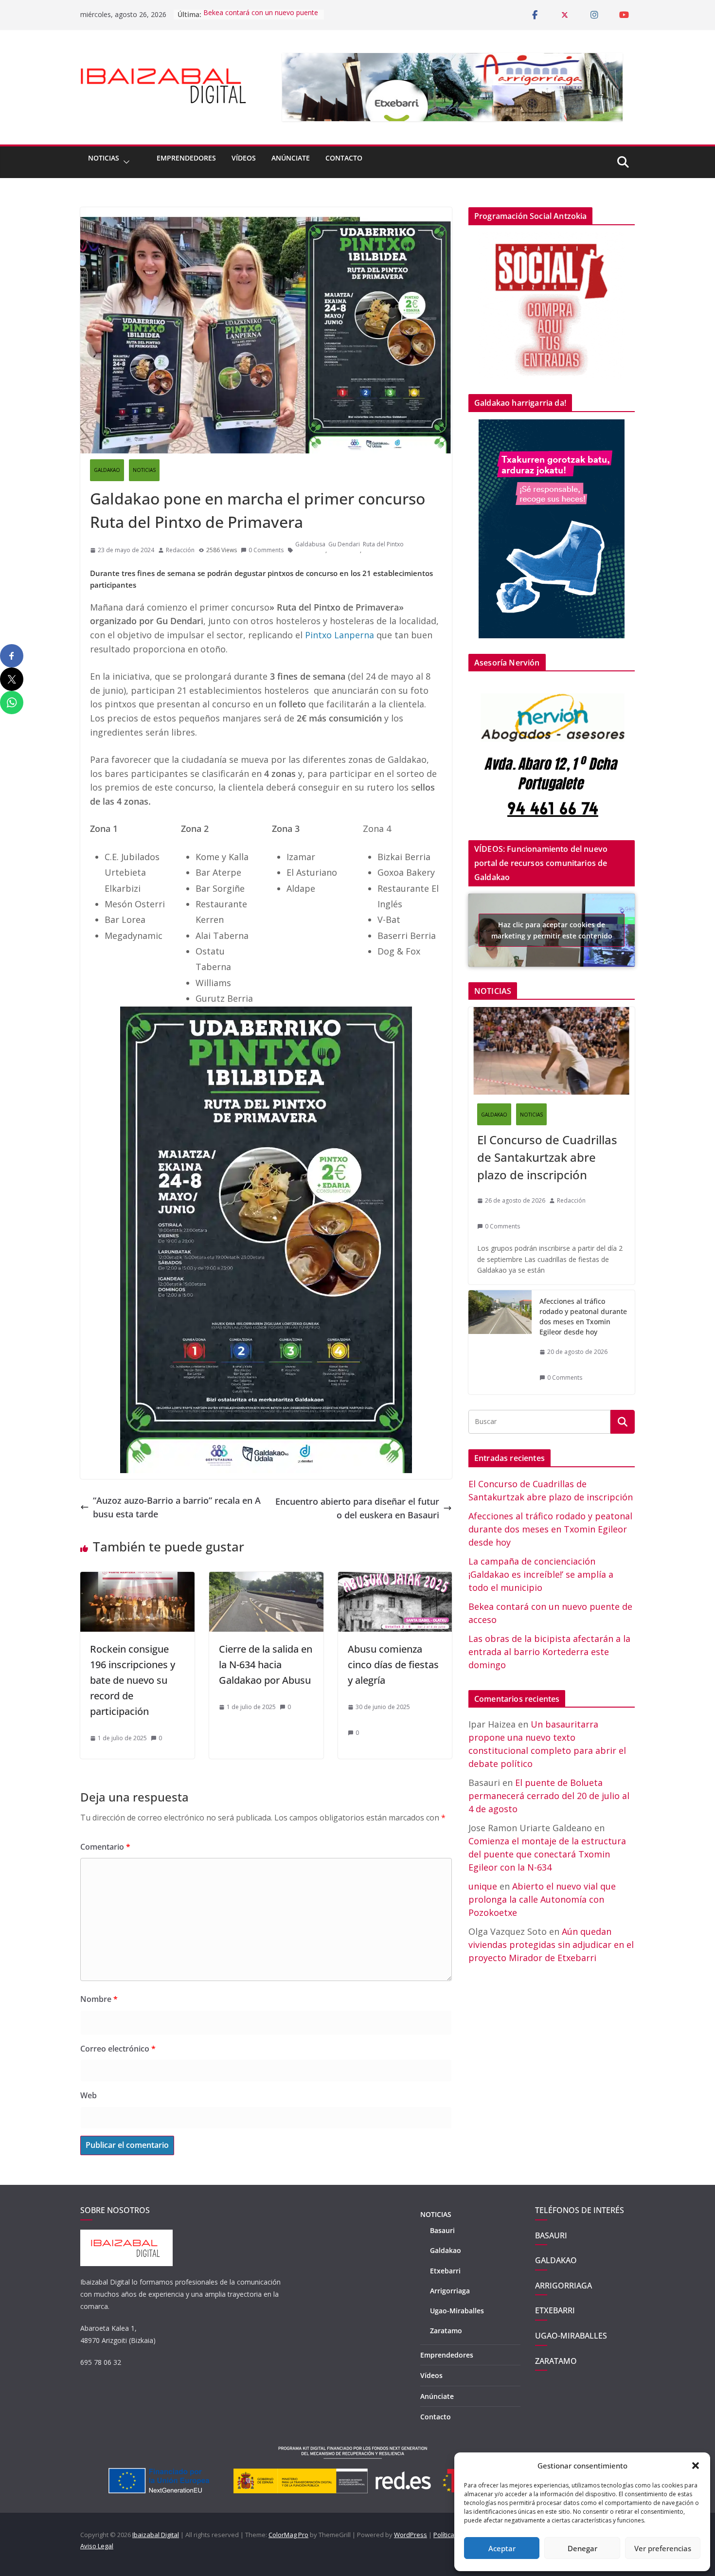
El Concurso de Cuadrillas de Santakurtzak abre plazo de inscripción (547, 1157)
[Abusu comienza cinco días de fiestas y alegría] (395, 1579)
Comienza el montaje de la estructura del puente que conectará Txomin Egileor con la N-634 (547, 1854)
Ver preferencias (663, 2548)
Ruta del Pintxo (383, 544)
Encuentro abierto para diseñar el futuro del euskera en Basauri (357, 1508)
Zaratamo (446, 2331)
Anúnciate (291, 158)
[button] (696, 2466)
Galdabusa (310, 544)
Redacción (180, 550)
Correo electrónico (118, 2049)
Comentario (105, 1847)
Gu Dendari (344, 544)
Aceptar (502, 2548)
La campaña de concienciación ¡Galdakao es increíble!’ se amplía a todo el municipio (541, 1574)
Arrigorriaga (450, 2291)
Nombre (99, 1999)
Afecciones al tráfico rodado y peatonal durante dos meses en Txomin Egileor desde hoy (583, 1316)
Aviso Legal (97, 2546)
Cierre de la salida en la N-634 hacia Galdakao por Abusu (266, 1665)
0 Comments (266, 550)
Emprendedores (186, 158)
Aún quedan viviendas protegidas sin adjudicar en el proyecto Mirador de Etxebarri (551, 1945)
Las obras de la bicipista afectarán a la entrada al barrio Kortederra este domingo (549, 1652)
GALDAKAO (107, 470)
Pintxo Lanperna (340, 635)
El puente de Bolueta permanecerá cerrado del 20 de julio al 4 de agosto (549, 1796)
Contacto (344, 158)
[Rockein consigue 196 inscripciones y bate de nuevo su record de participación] (137, 1579)
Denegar (582, 2548)
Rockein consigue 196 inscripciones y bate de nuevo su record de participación (133, 1680)
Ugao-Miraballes (457, 2311)
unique (483, 1886)
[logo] (126, 2235)
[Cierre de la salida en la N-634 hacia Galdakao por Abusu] (266, 1579)
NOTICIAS (104, 158)
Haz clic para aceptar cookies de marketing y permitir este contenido (552, 930)
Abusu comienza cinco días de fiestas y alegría (393, 1665)
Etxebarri (445, 2271)
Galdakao (446, 2250)
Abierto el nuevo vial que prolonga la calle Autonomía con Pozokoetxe (542, 1899)
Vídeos (244, 158)
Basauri (442, 2230)
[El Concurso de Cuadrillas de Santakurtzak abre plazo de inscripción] (552, 1051)
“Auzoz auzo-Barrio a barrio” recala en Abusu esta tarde (177, 1507)
